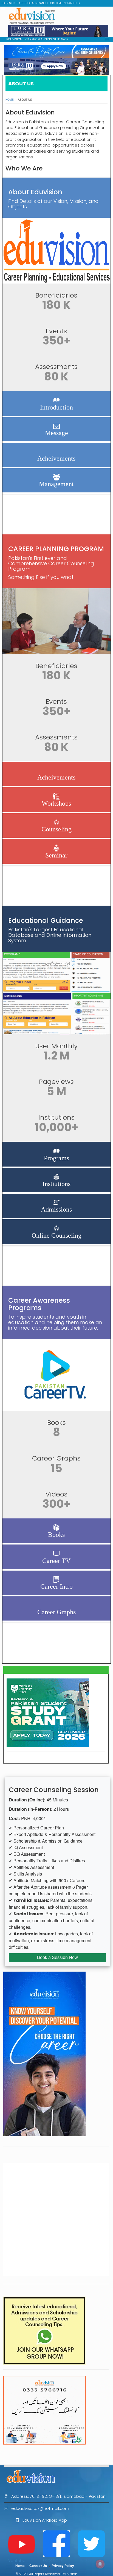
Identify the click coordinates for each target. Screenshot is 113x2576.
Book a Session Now (57, 1957)
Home (10, 100)
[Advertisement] (56, 2219)
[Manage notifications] (100, 2564)
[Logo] (56, 2476)
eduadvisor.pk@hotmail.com (40, 2508)
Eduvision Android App (45, 2520)
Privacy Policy (63, 2566)
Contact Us (38, 2566)
